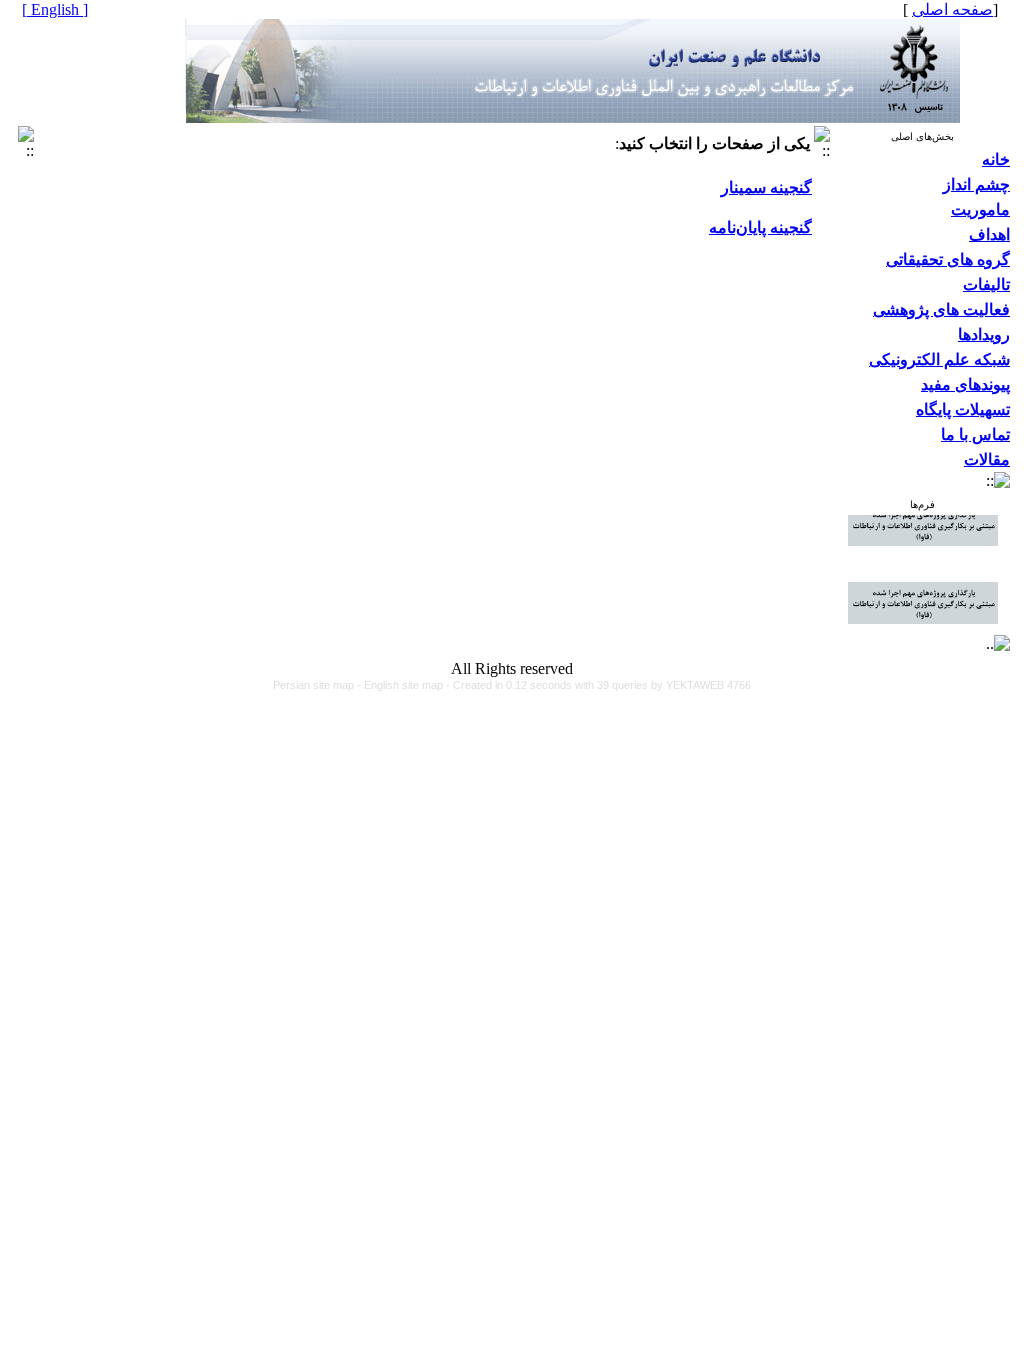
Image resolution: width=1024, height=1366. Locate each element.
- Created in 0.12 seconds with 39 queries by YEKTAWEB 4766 (598, 685)
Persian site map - (318, 685)
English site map (405, 685)
